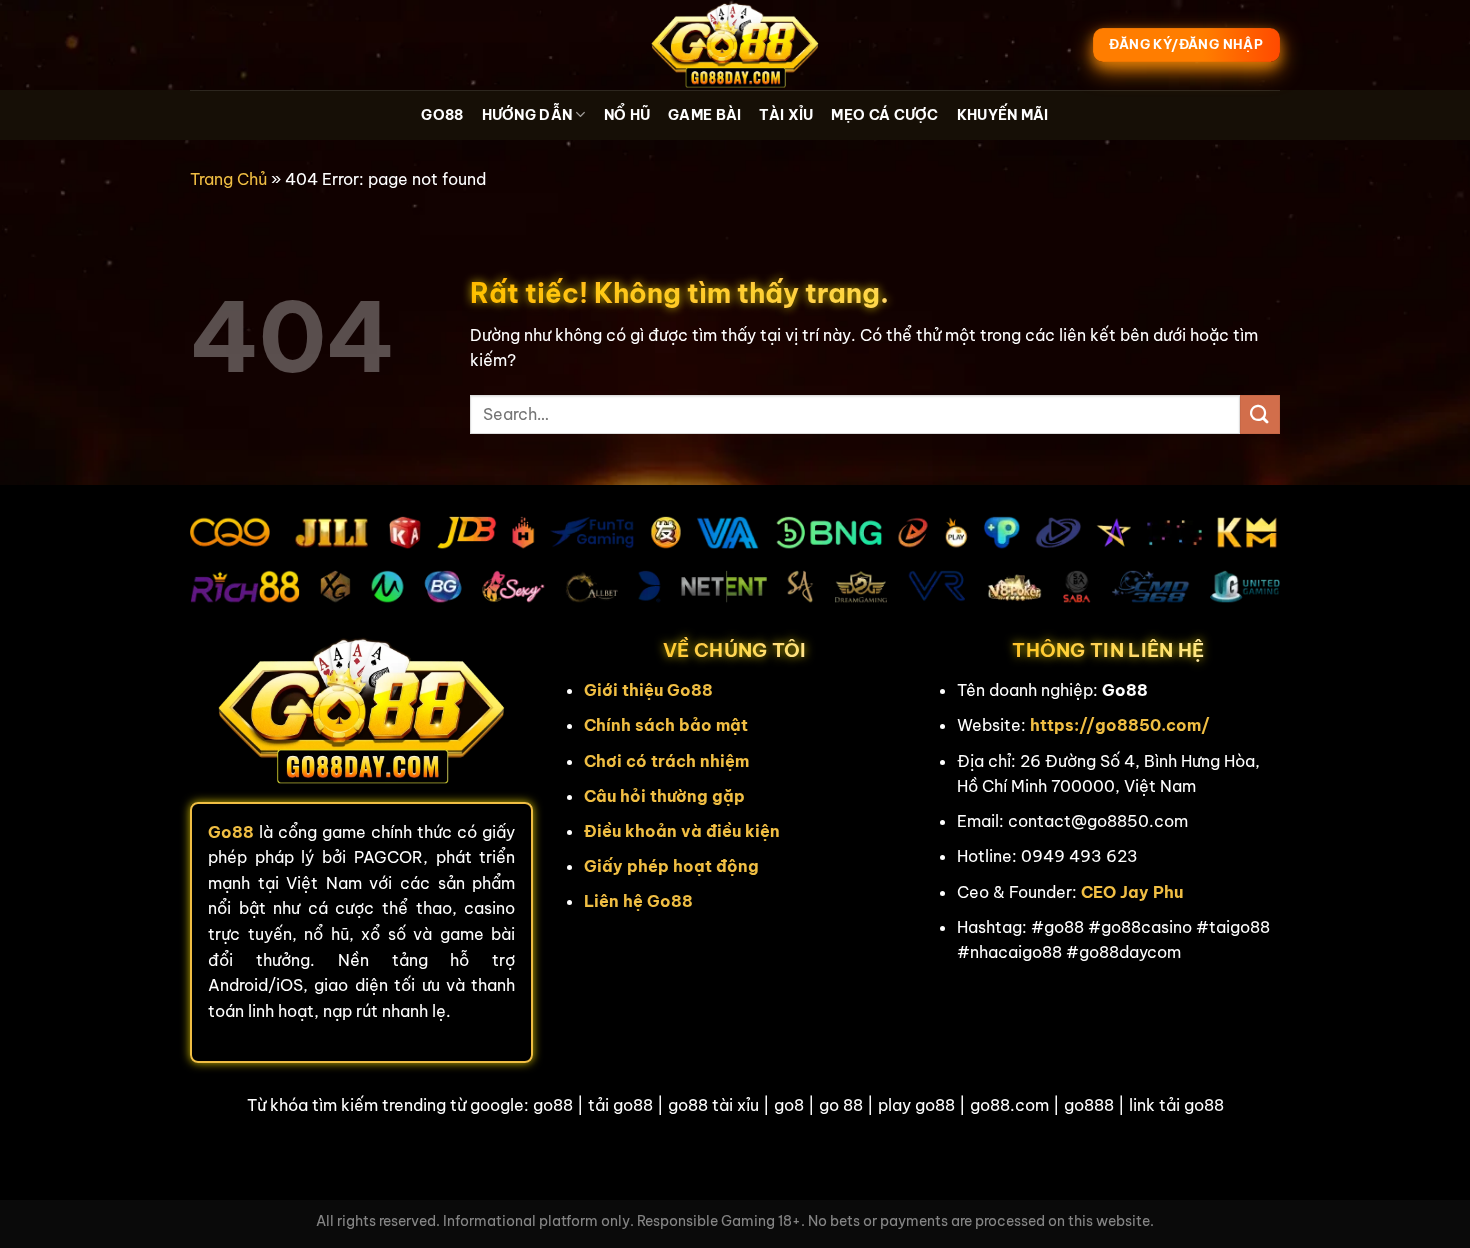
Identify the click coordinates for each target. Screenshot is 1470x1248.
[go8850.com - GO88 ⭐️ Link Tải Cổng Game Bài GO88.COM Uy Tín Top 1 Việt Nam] (735, 45)
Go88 (442, 115)
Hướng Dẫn (527, 115)
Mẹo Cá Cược (884, 115)
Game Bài (704, 115)
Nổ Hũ (627, 115)
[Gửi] (1260, 414)
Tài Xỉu (786, 115)
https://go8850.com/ (1120, 725)
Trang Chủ (228, 179)
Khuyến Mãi (1003, 115)
